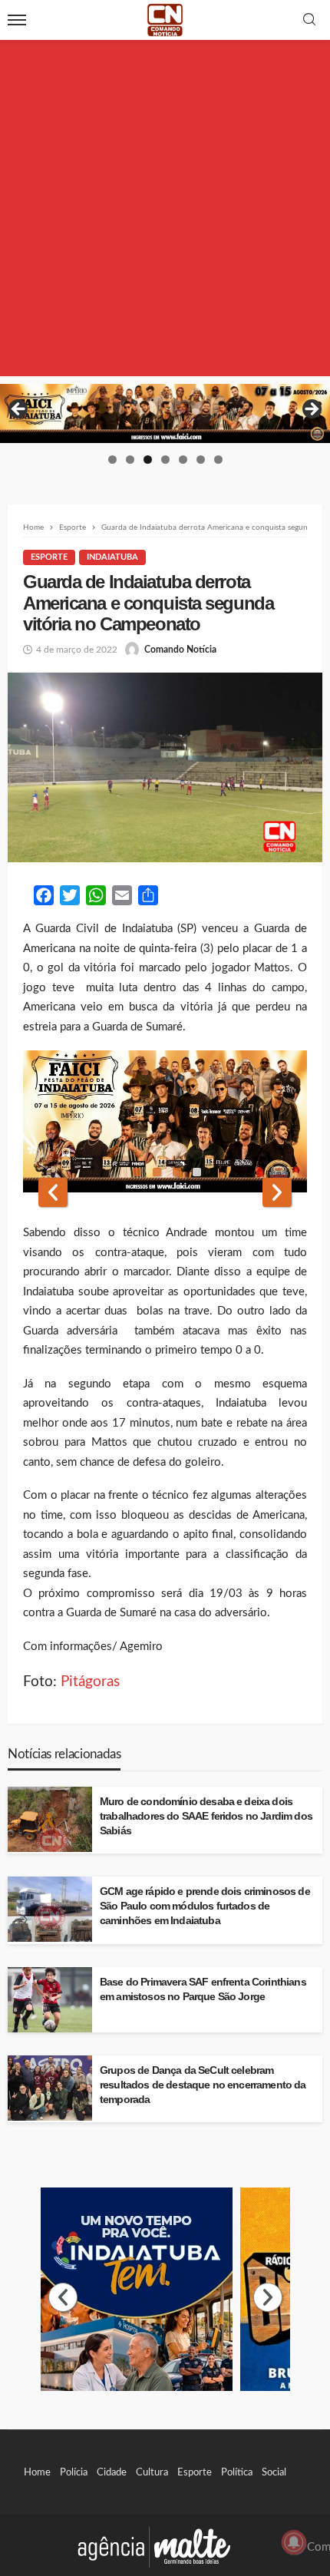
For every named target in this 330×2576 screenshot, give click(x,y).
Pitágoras (90, 1682)
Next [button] (311, 410)
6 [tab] (201, 460)
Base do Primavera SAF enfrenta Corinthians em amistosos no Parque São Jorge (203, 1989)
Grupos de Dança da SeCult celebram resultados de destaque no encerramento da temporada (203, 2085)
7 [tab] (218, 460)
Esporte (49, 557)
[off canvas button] (17, 20)
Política (237, 2472)
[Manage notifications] (294, 2542)
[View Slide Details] (165, 413)
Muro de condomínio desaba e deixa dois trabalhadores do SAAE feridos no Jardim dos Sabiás (206, 1816)
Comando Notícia (180, 650)
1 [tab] (112, 460)
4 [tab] (165, 460)
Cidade (112, 2472)
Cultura (152, 2472)
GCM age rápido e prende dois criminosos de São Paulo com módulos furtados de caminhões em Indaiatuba (205, 1906)
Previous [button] (19, 410)
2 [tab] (130, 460)
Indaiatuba (112, 557)
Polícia (74, 2472)
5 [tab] (183, 460)
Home (37, 2472)
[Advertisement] (165, 211)
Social (274, 2472)
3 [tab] (148, 460)
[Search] (309, 20)
